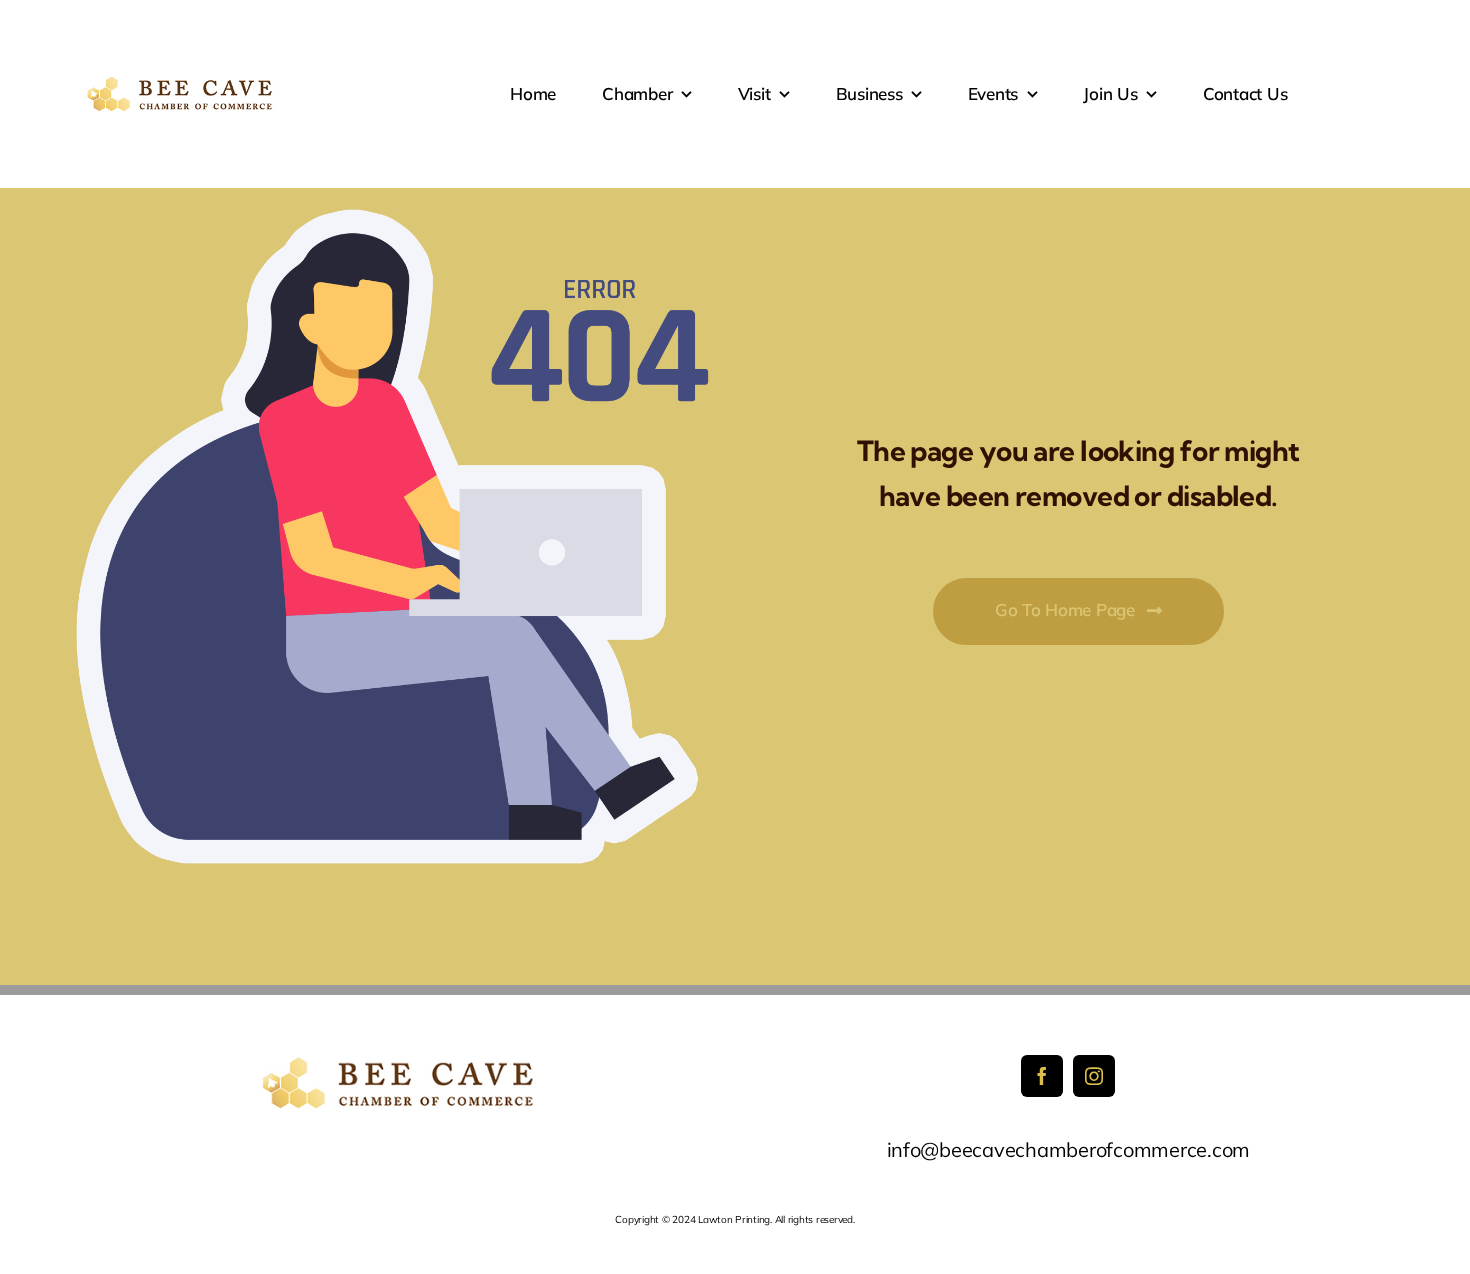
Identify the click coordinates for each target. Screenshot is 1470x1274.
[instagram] (1094, 1076)
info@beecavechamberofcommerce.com (1069, 1149)
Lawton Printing (734, 1219)
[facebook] (1042, 1076)
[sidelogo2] (182, 83)
